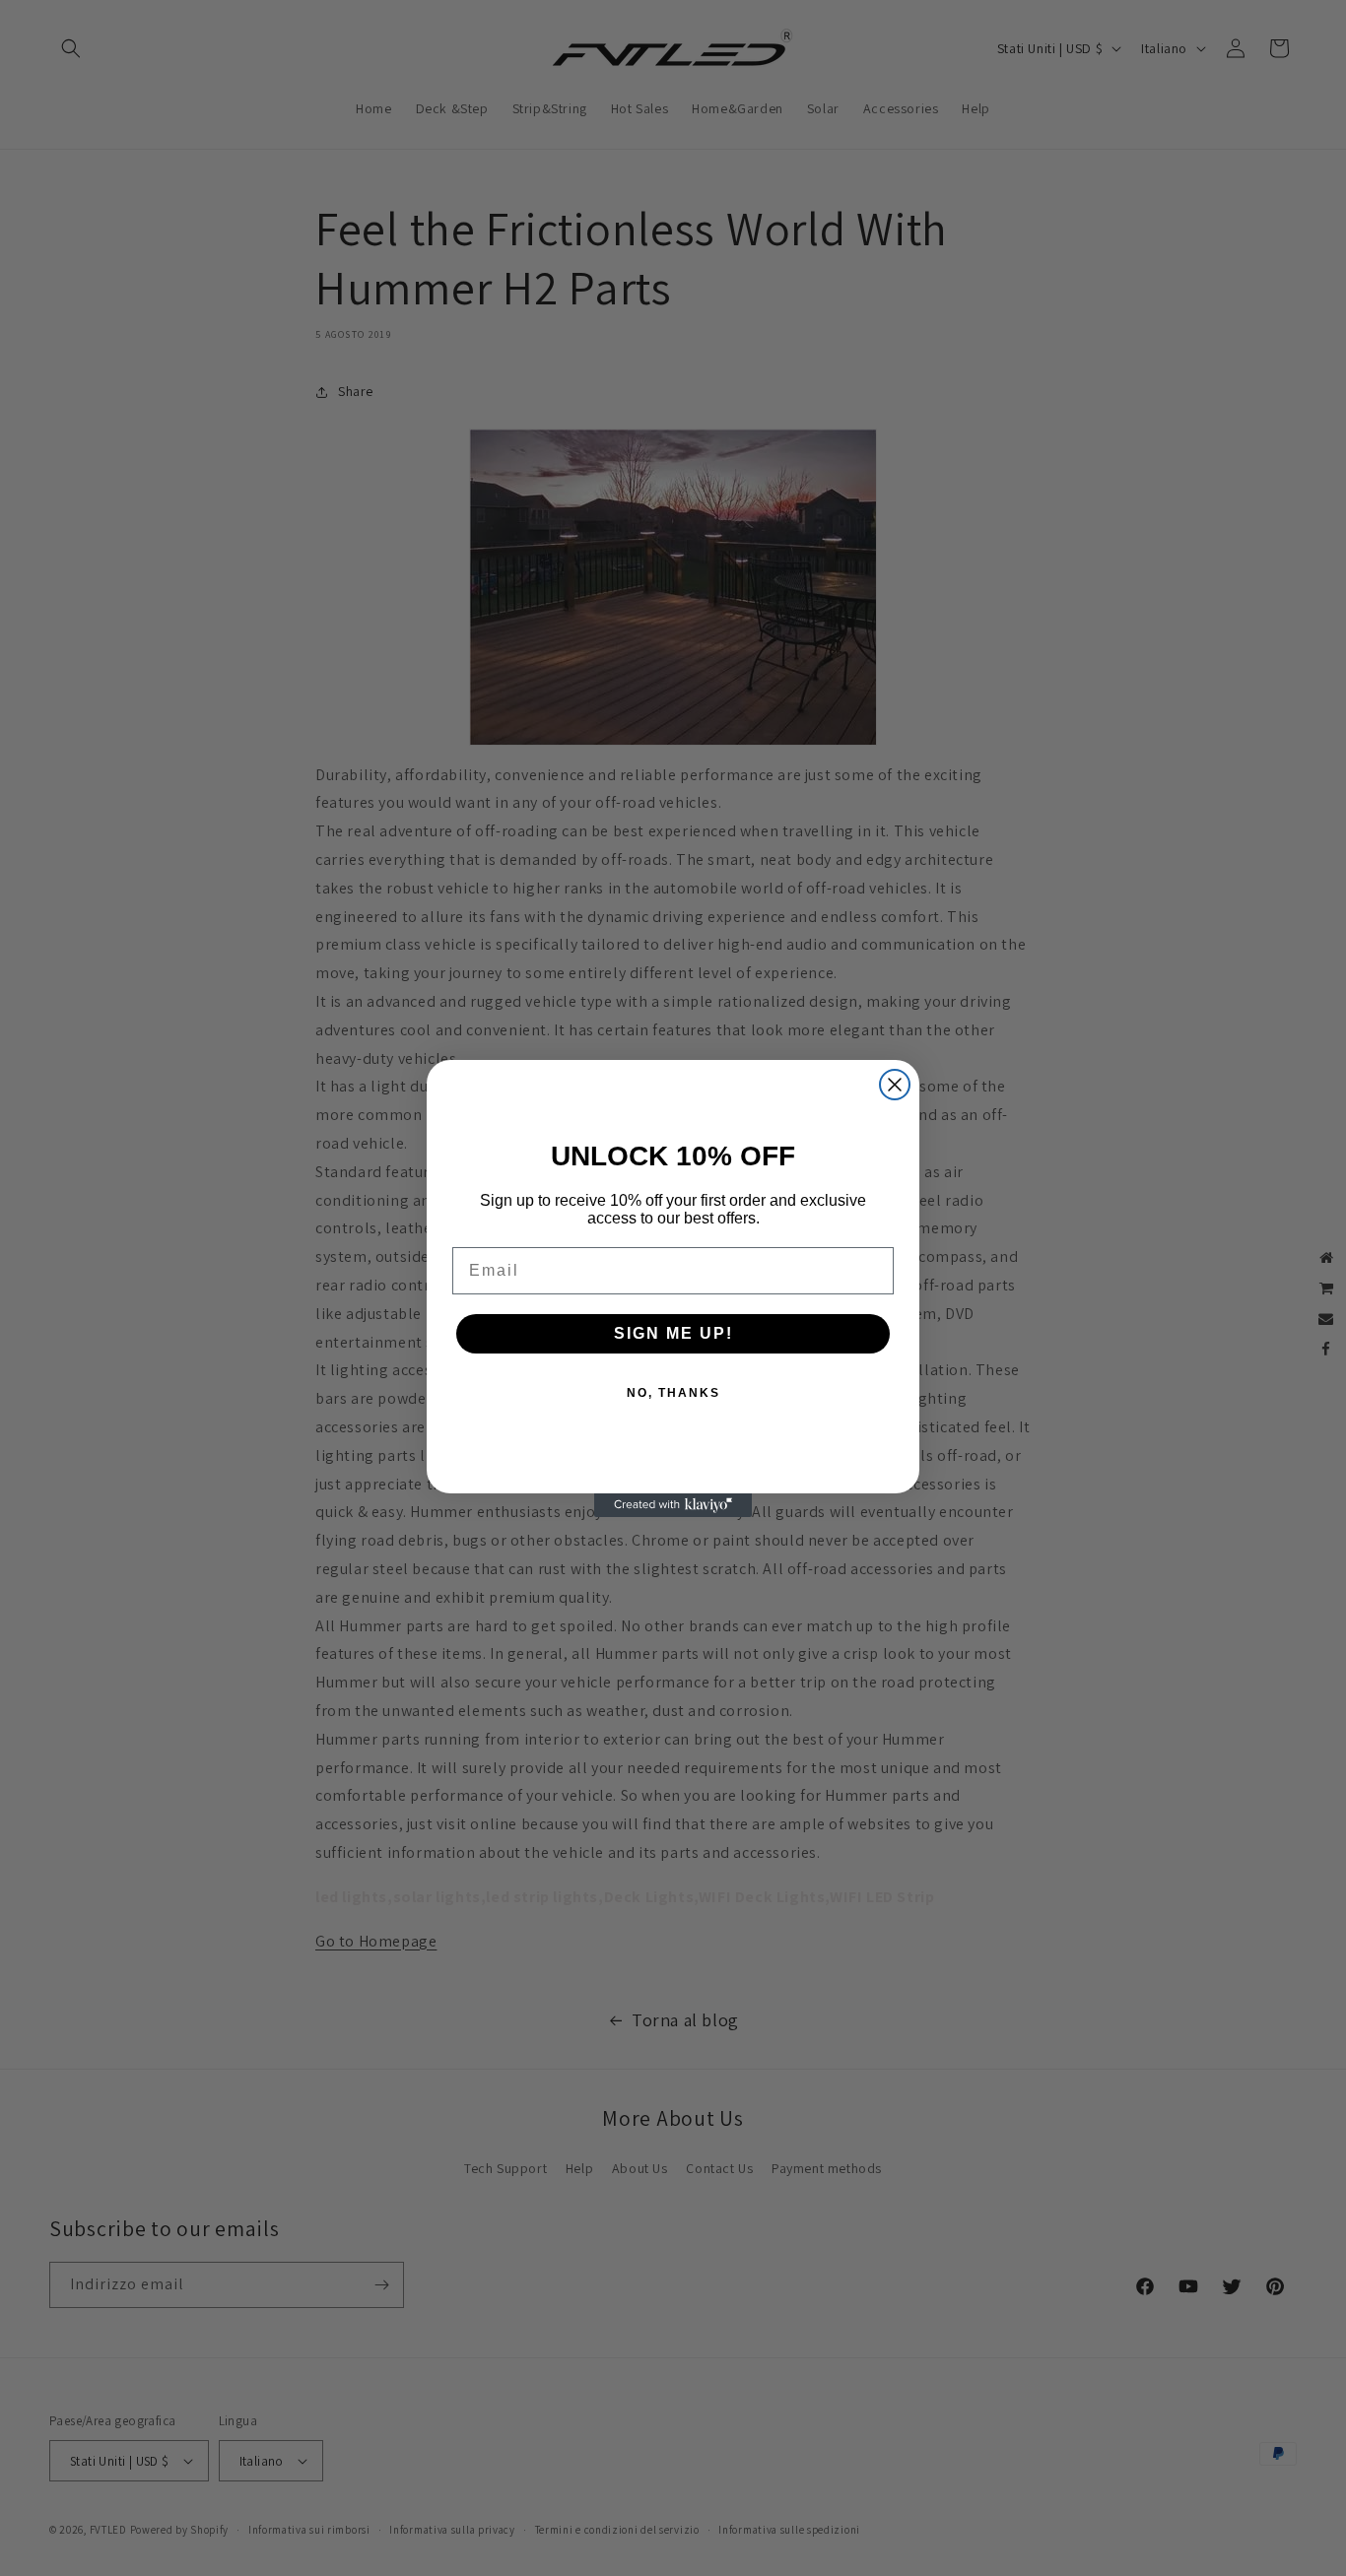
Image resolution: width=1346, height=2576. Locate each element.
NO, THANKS (673, 1393)
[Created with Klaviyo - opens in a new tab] (673, 1505)
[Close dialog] (895, 1085)
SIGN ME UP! (673, 1333)
